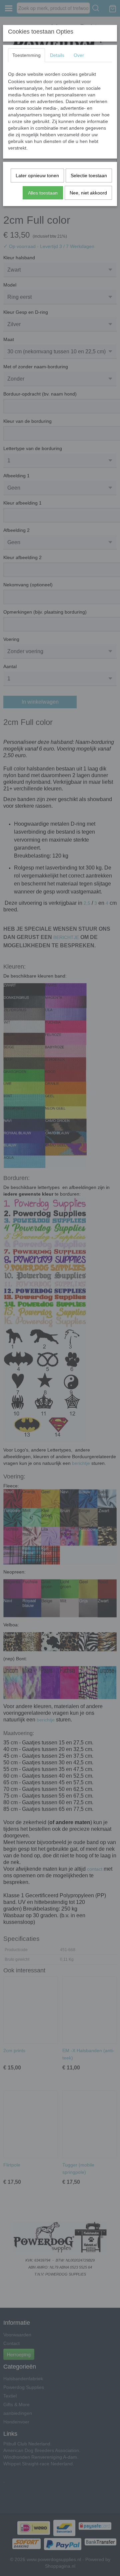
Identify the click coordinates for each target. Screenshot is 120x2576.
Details (57, 55)
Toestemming (26, 55)
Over (79, 55)
